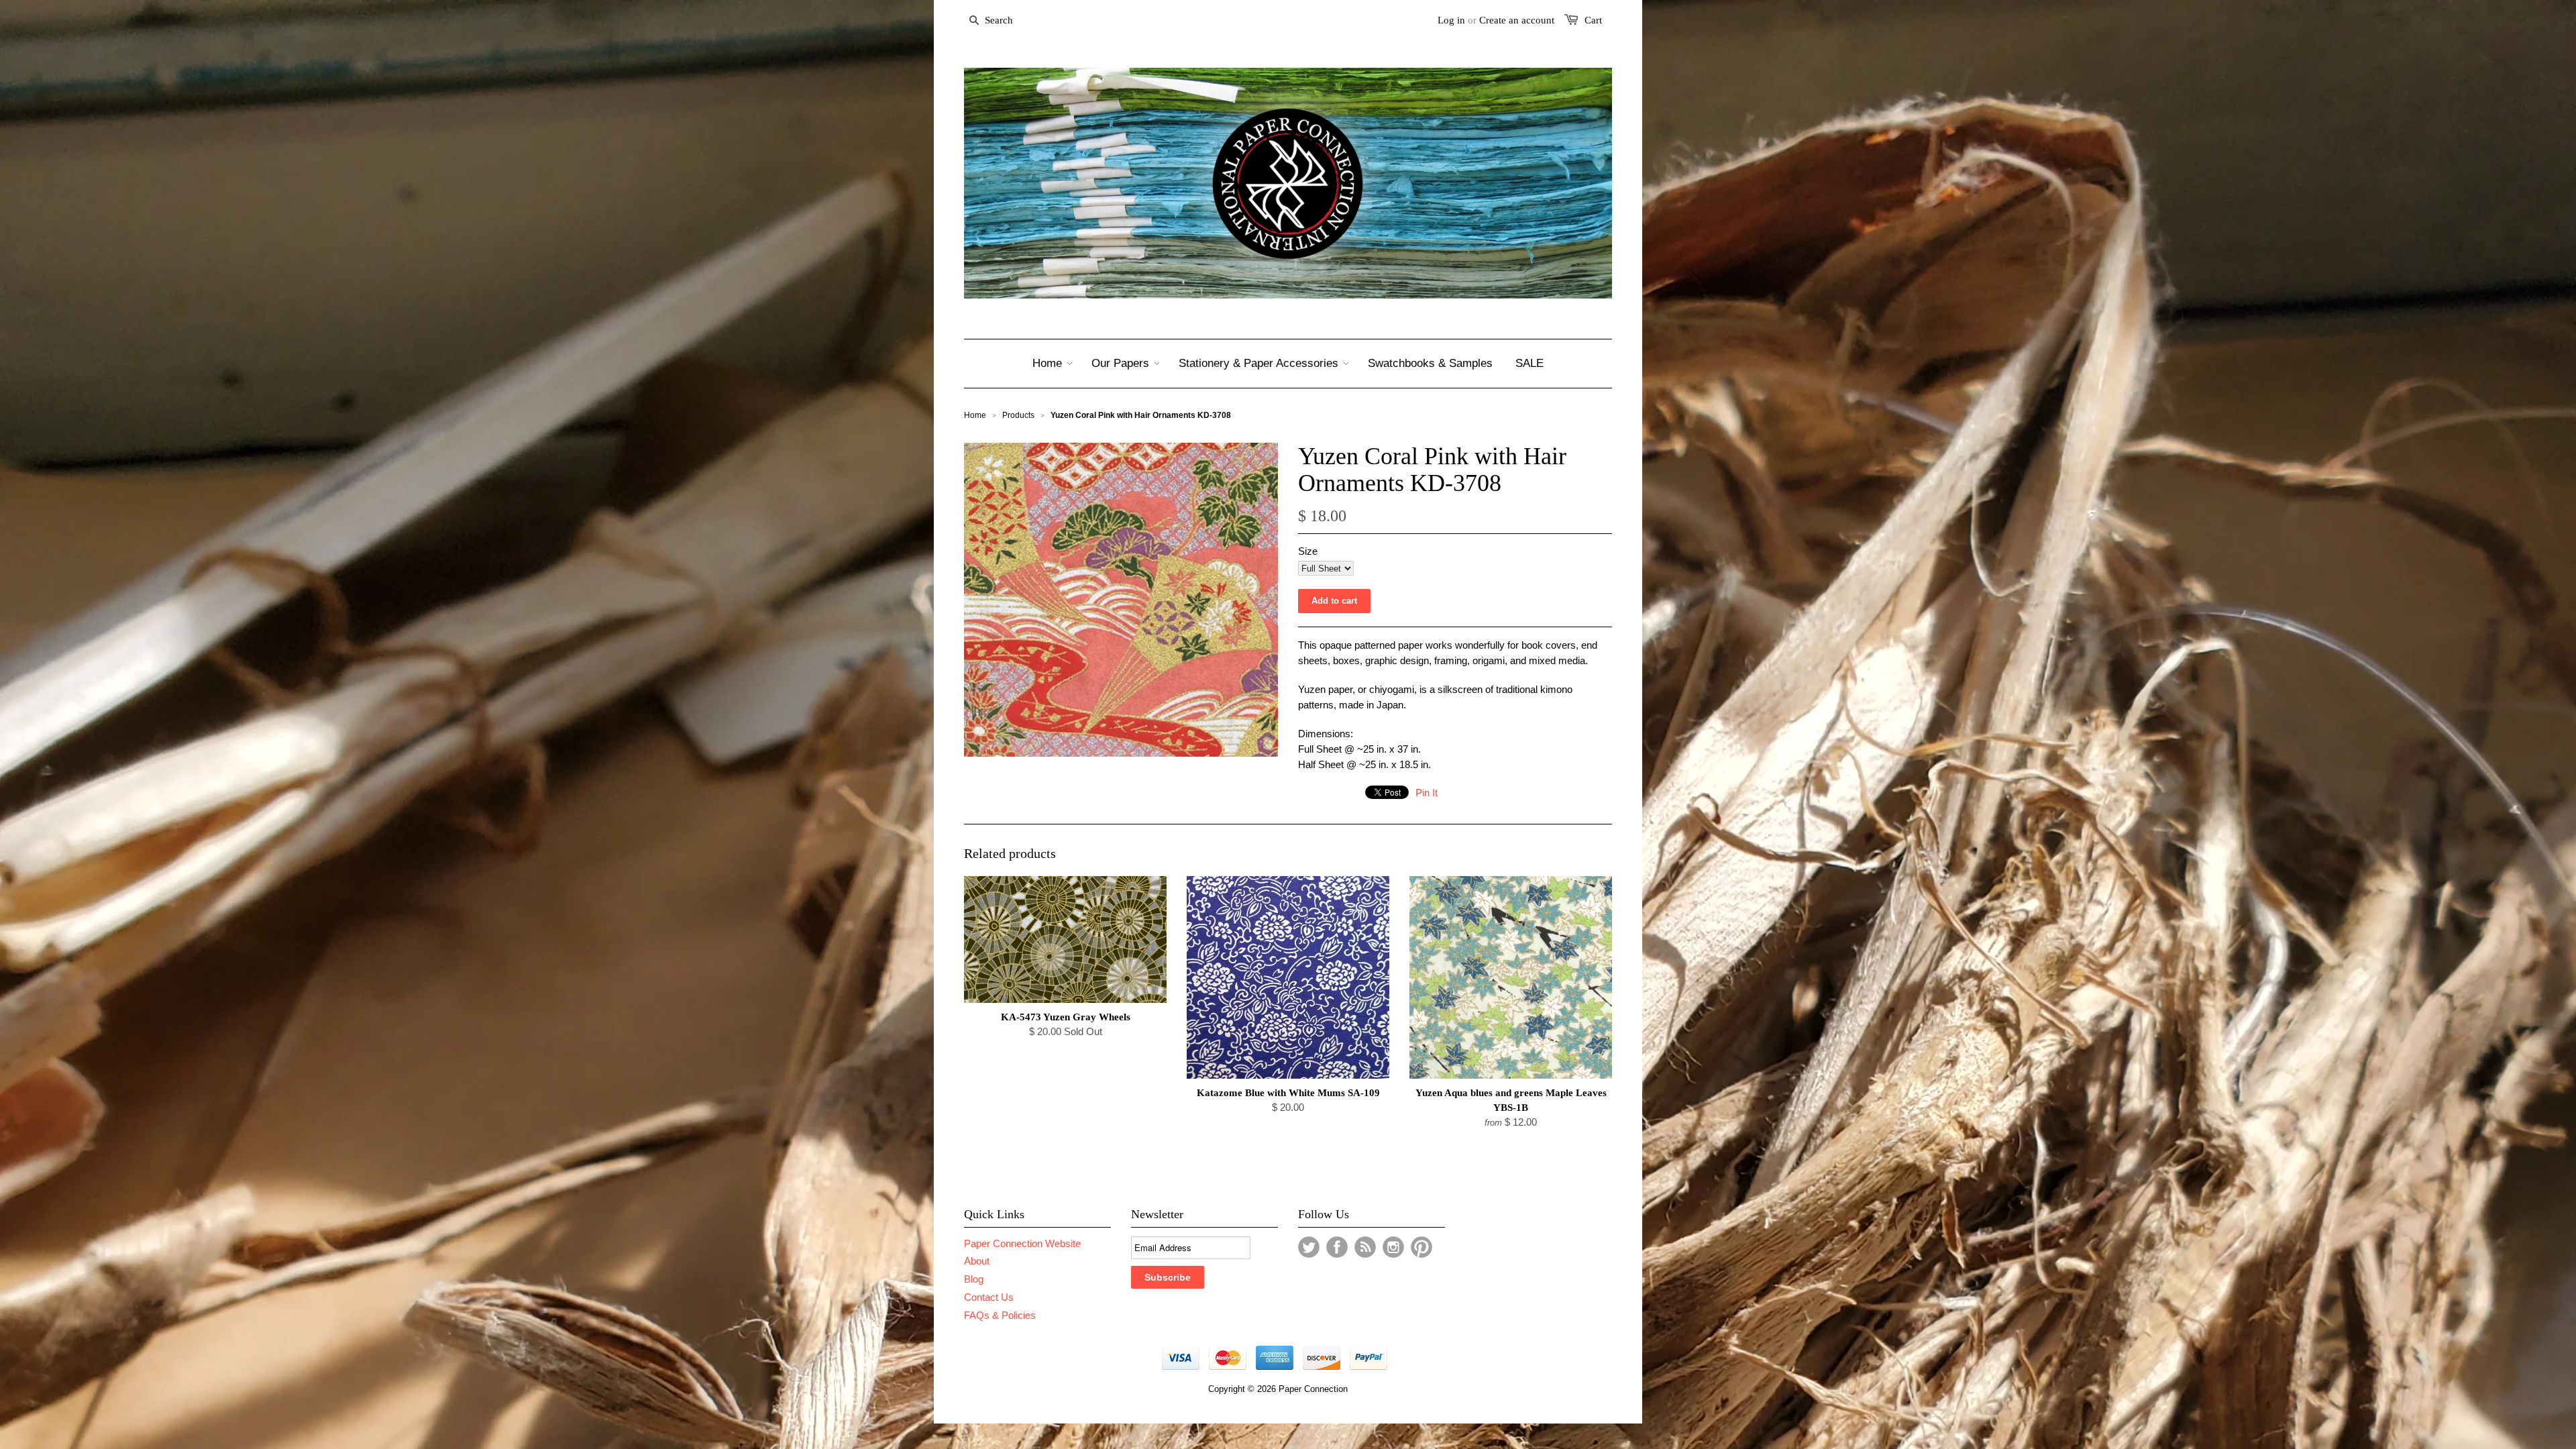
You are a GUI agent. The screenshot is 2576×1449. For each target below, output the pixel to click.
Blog (974, 1279)
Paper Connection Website (1022, 1243)
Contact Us (989, 1297)
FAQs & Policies (1000, 1315)
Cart (1593, 20)
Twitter (1309, 1247)
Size (1308, 551)
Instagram (1393, 1247)
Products (1018, 415)
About (977, 1261)
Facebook (1337, 1247)
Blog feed (1365, 1247)
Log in (1451, 20)
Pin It (1427, 793)
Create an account (1517, 20)
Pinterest (1421, 1247)
